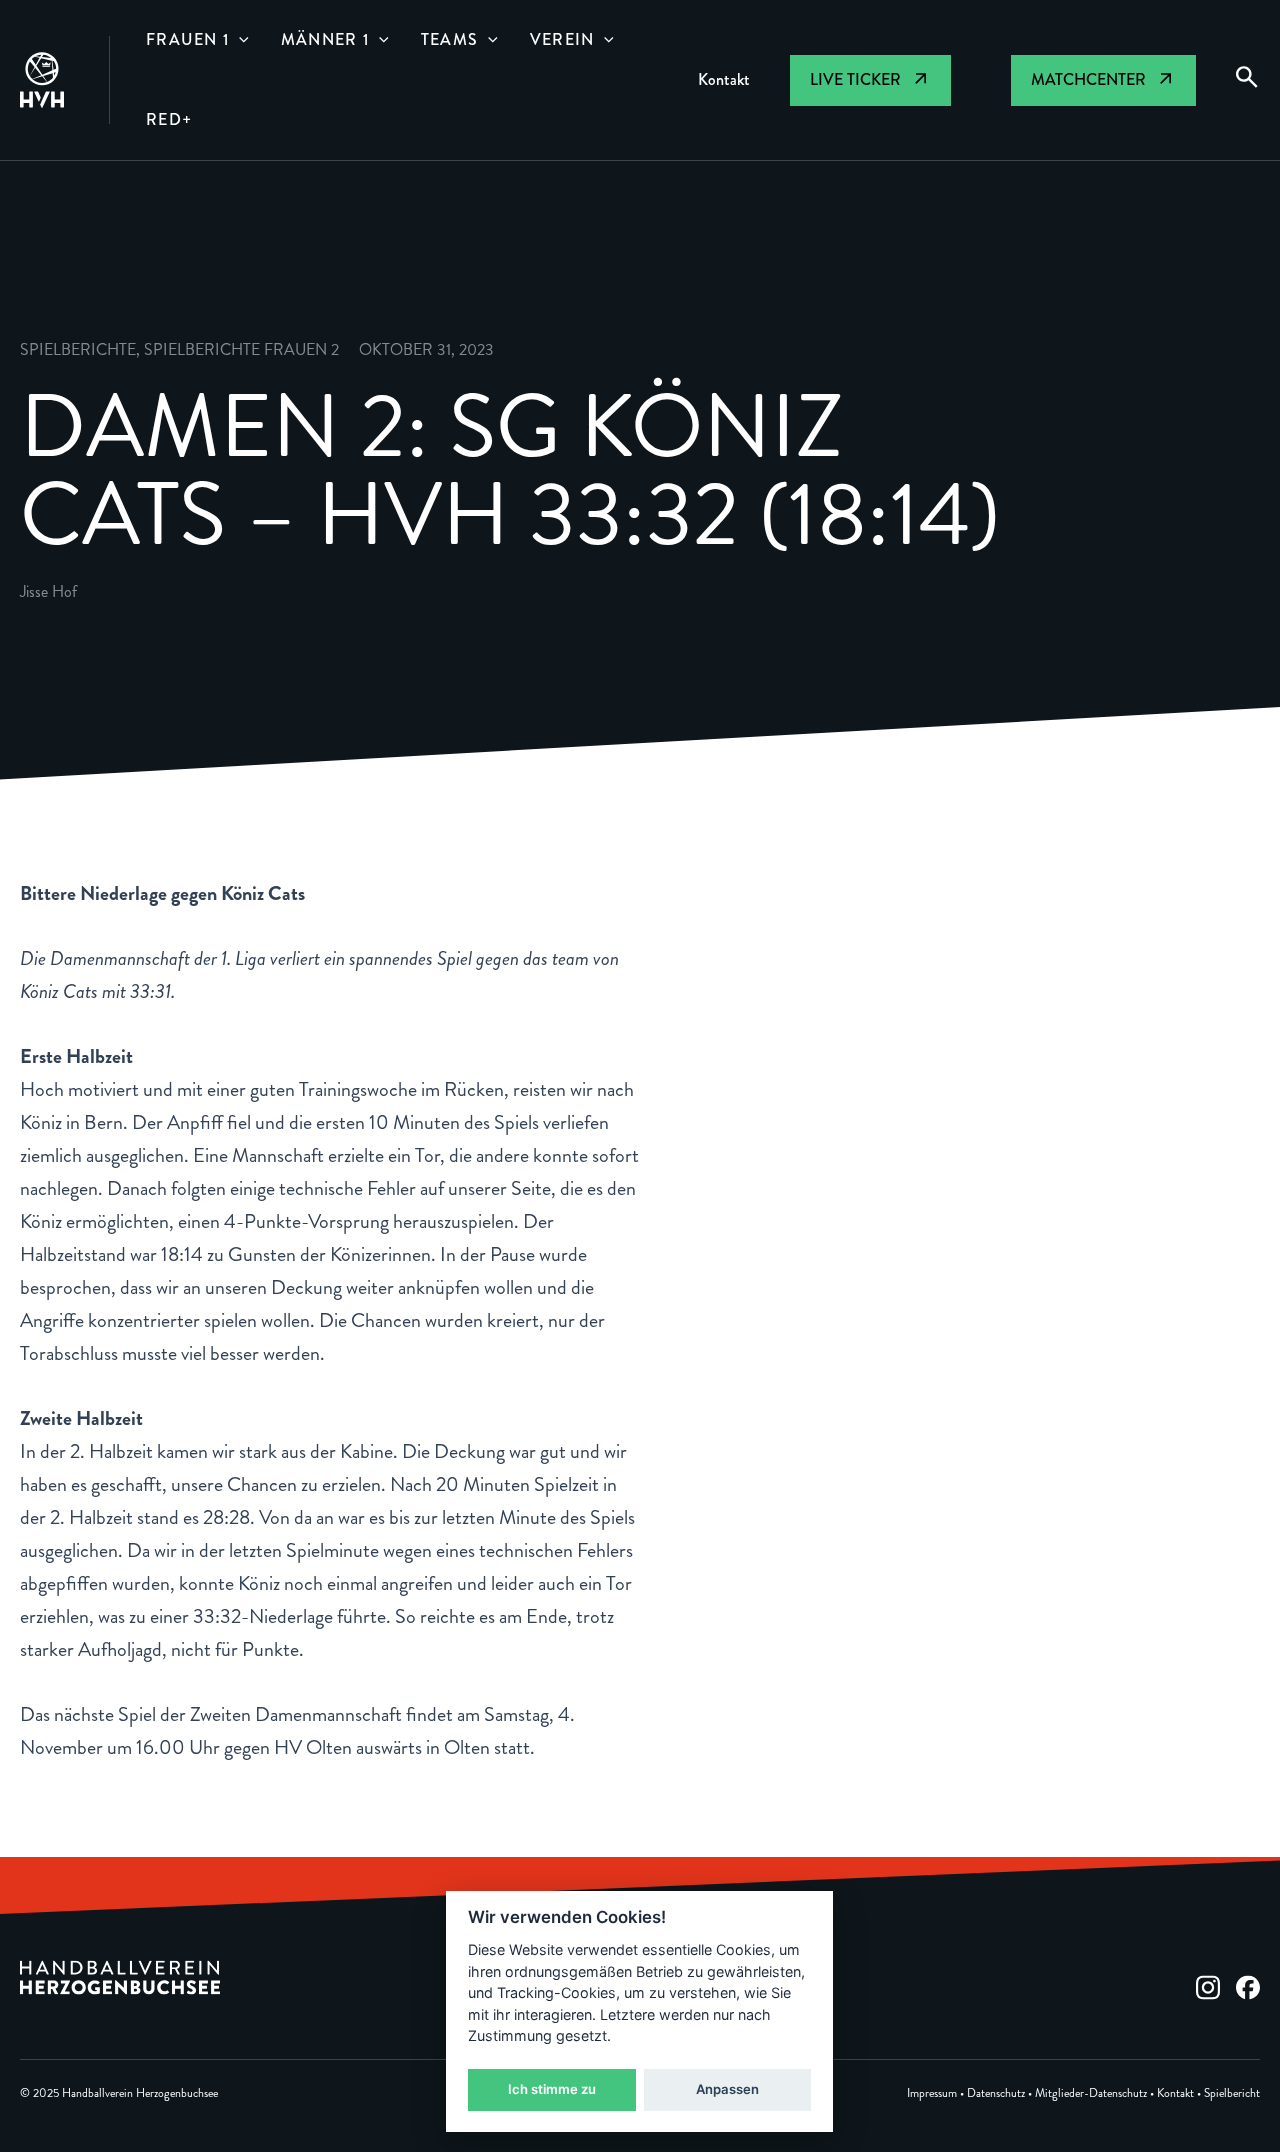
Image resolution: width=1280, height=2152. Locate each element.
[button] (239, 40)
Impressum (932, 2093)
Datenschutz (996, 2093)
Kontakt (1175, 2093)
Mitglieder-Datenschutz (1091, 2093)
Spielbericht (1232, 2093)
